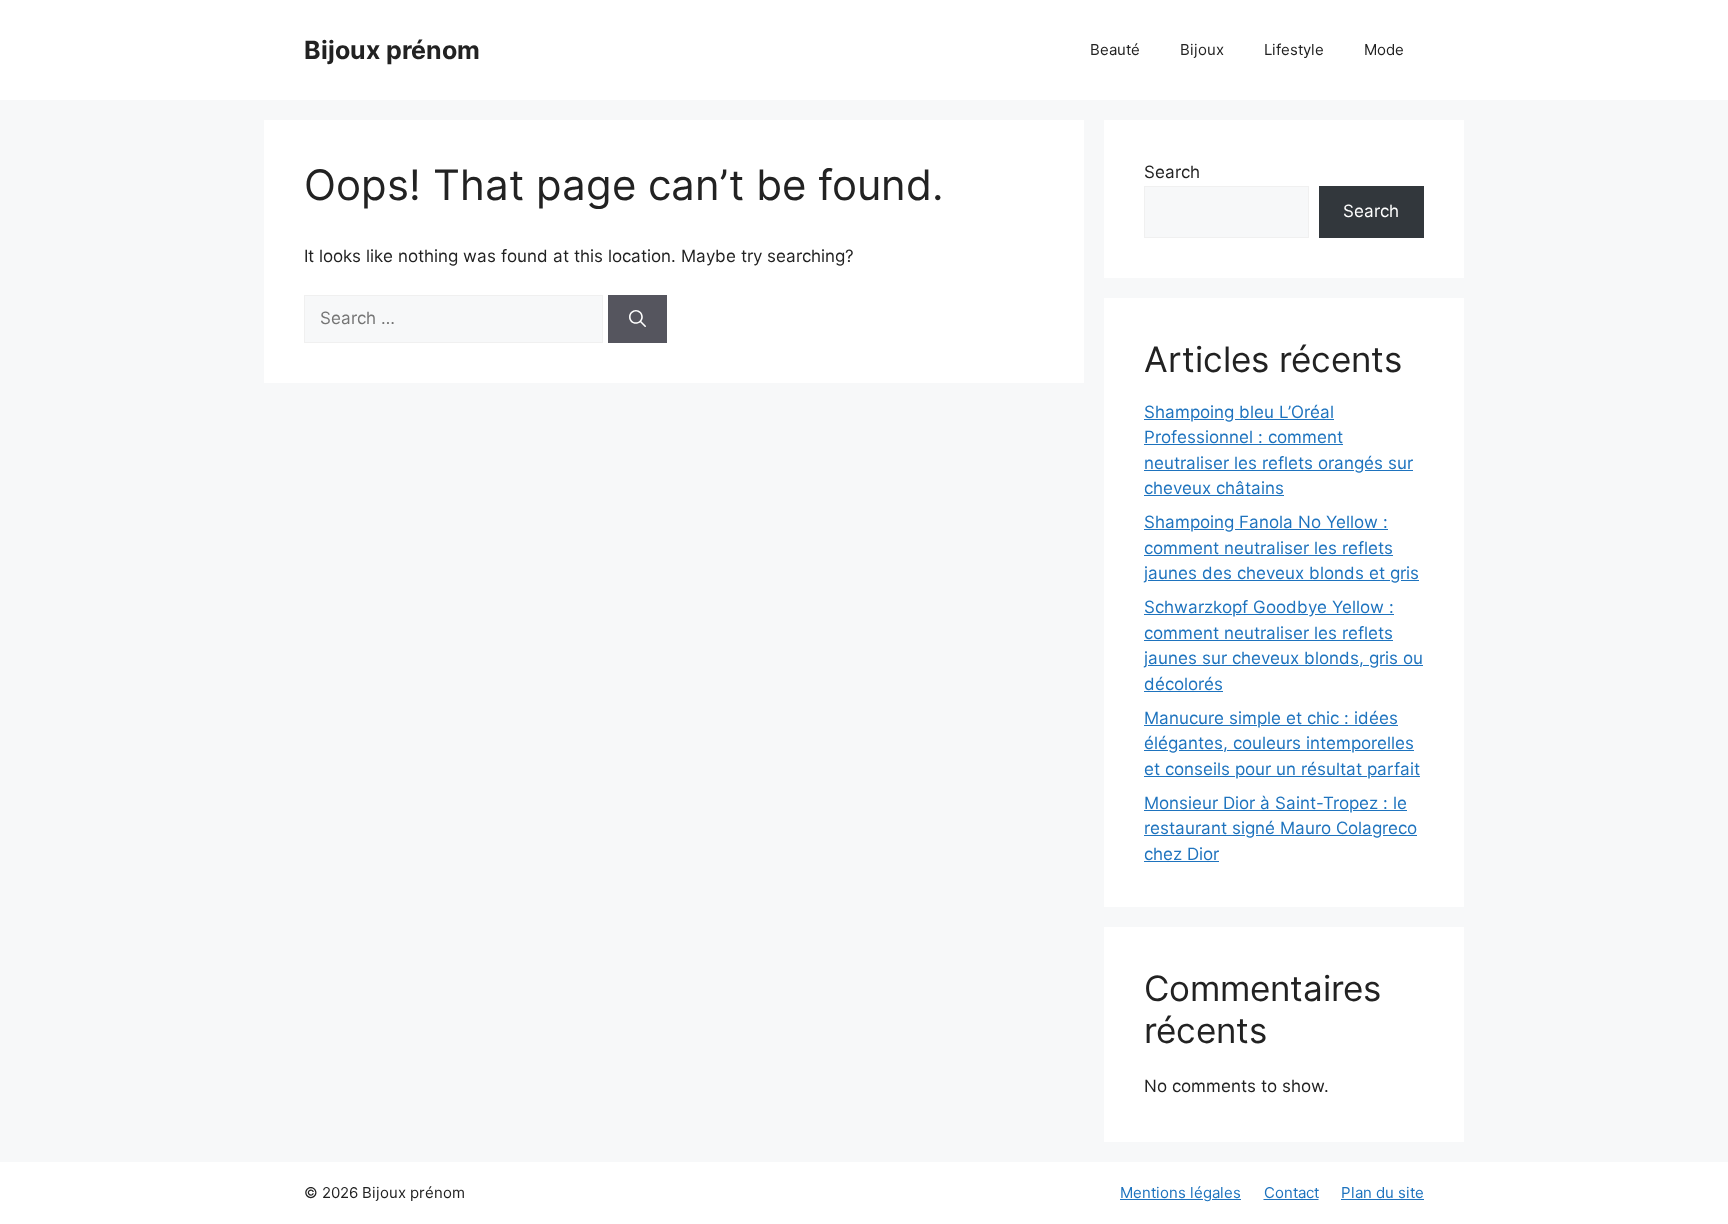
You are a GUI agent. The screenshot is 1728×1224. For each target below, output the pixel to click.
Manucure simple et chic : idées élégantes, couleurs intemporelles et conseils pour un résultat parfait (1282, 743)
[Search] (637, 319)
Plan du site (1382, 1192)
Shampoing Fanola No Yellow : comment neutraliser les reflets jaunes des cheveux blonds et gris (1281, 547)
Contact (1291, 1192)
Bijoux (1202, 49)
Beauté (1115, 49)
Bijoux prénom (392, 50)
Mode (1384, 49)
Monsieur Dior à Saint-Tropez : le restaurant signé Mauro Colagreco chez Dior (1280, 828)
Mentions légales (1180, 1192)
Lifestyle (1294, 49)
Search (1172, 172)
